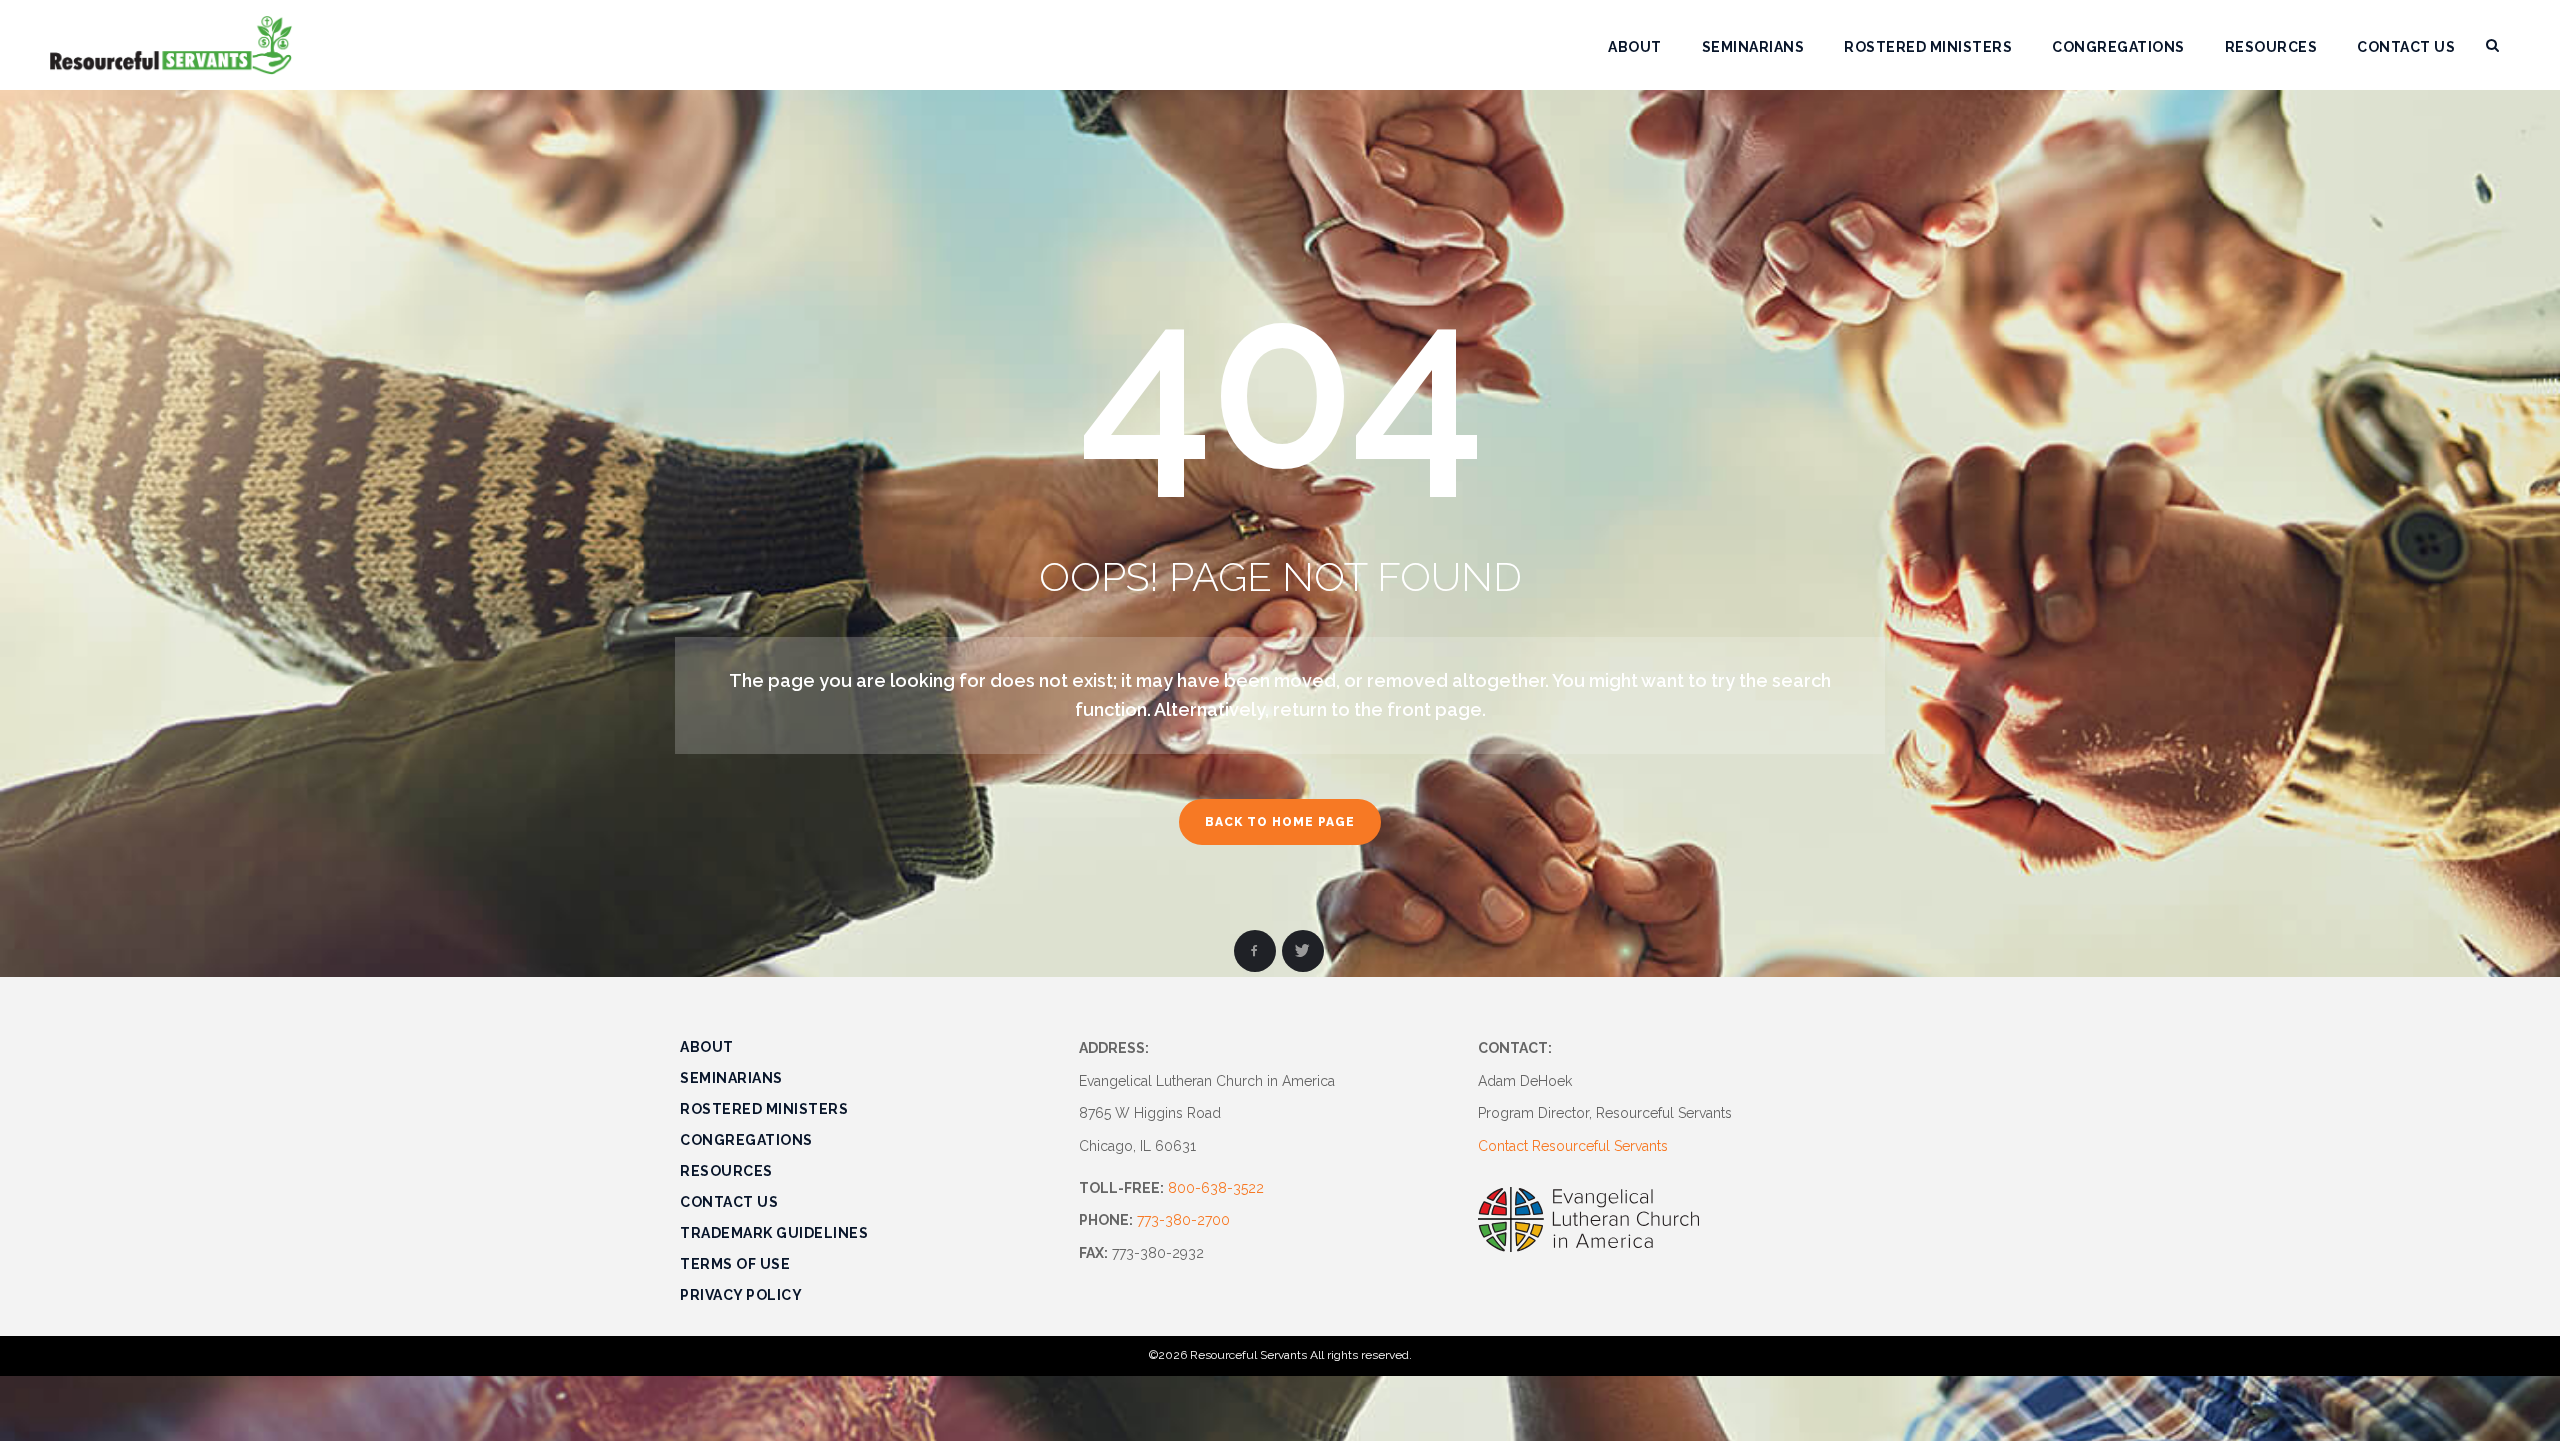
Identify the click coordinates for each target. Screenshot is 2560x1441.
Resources (726, 1171)
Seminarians (731, 1078)
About (707, 1047)
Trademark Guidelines (774, 1233)
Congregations (746, 1140)
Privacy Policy (741, 1295)
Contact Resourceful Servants (1573, 1146)
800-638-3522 (1216, 1188)
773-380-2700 (1183, 1220)
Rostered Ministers (764, 1109)
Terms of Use (735, 1264)
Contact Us (729, 1202)
